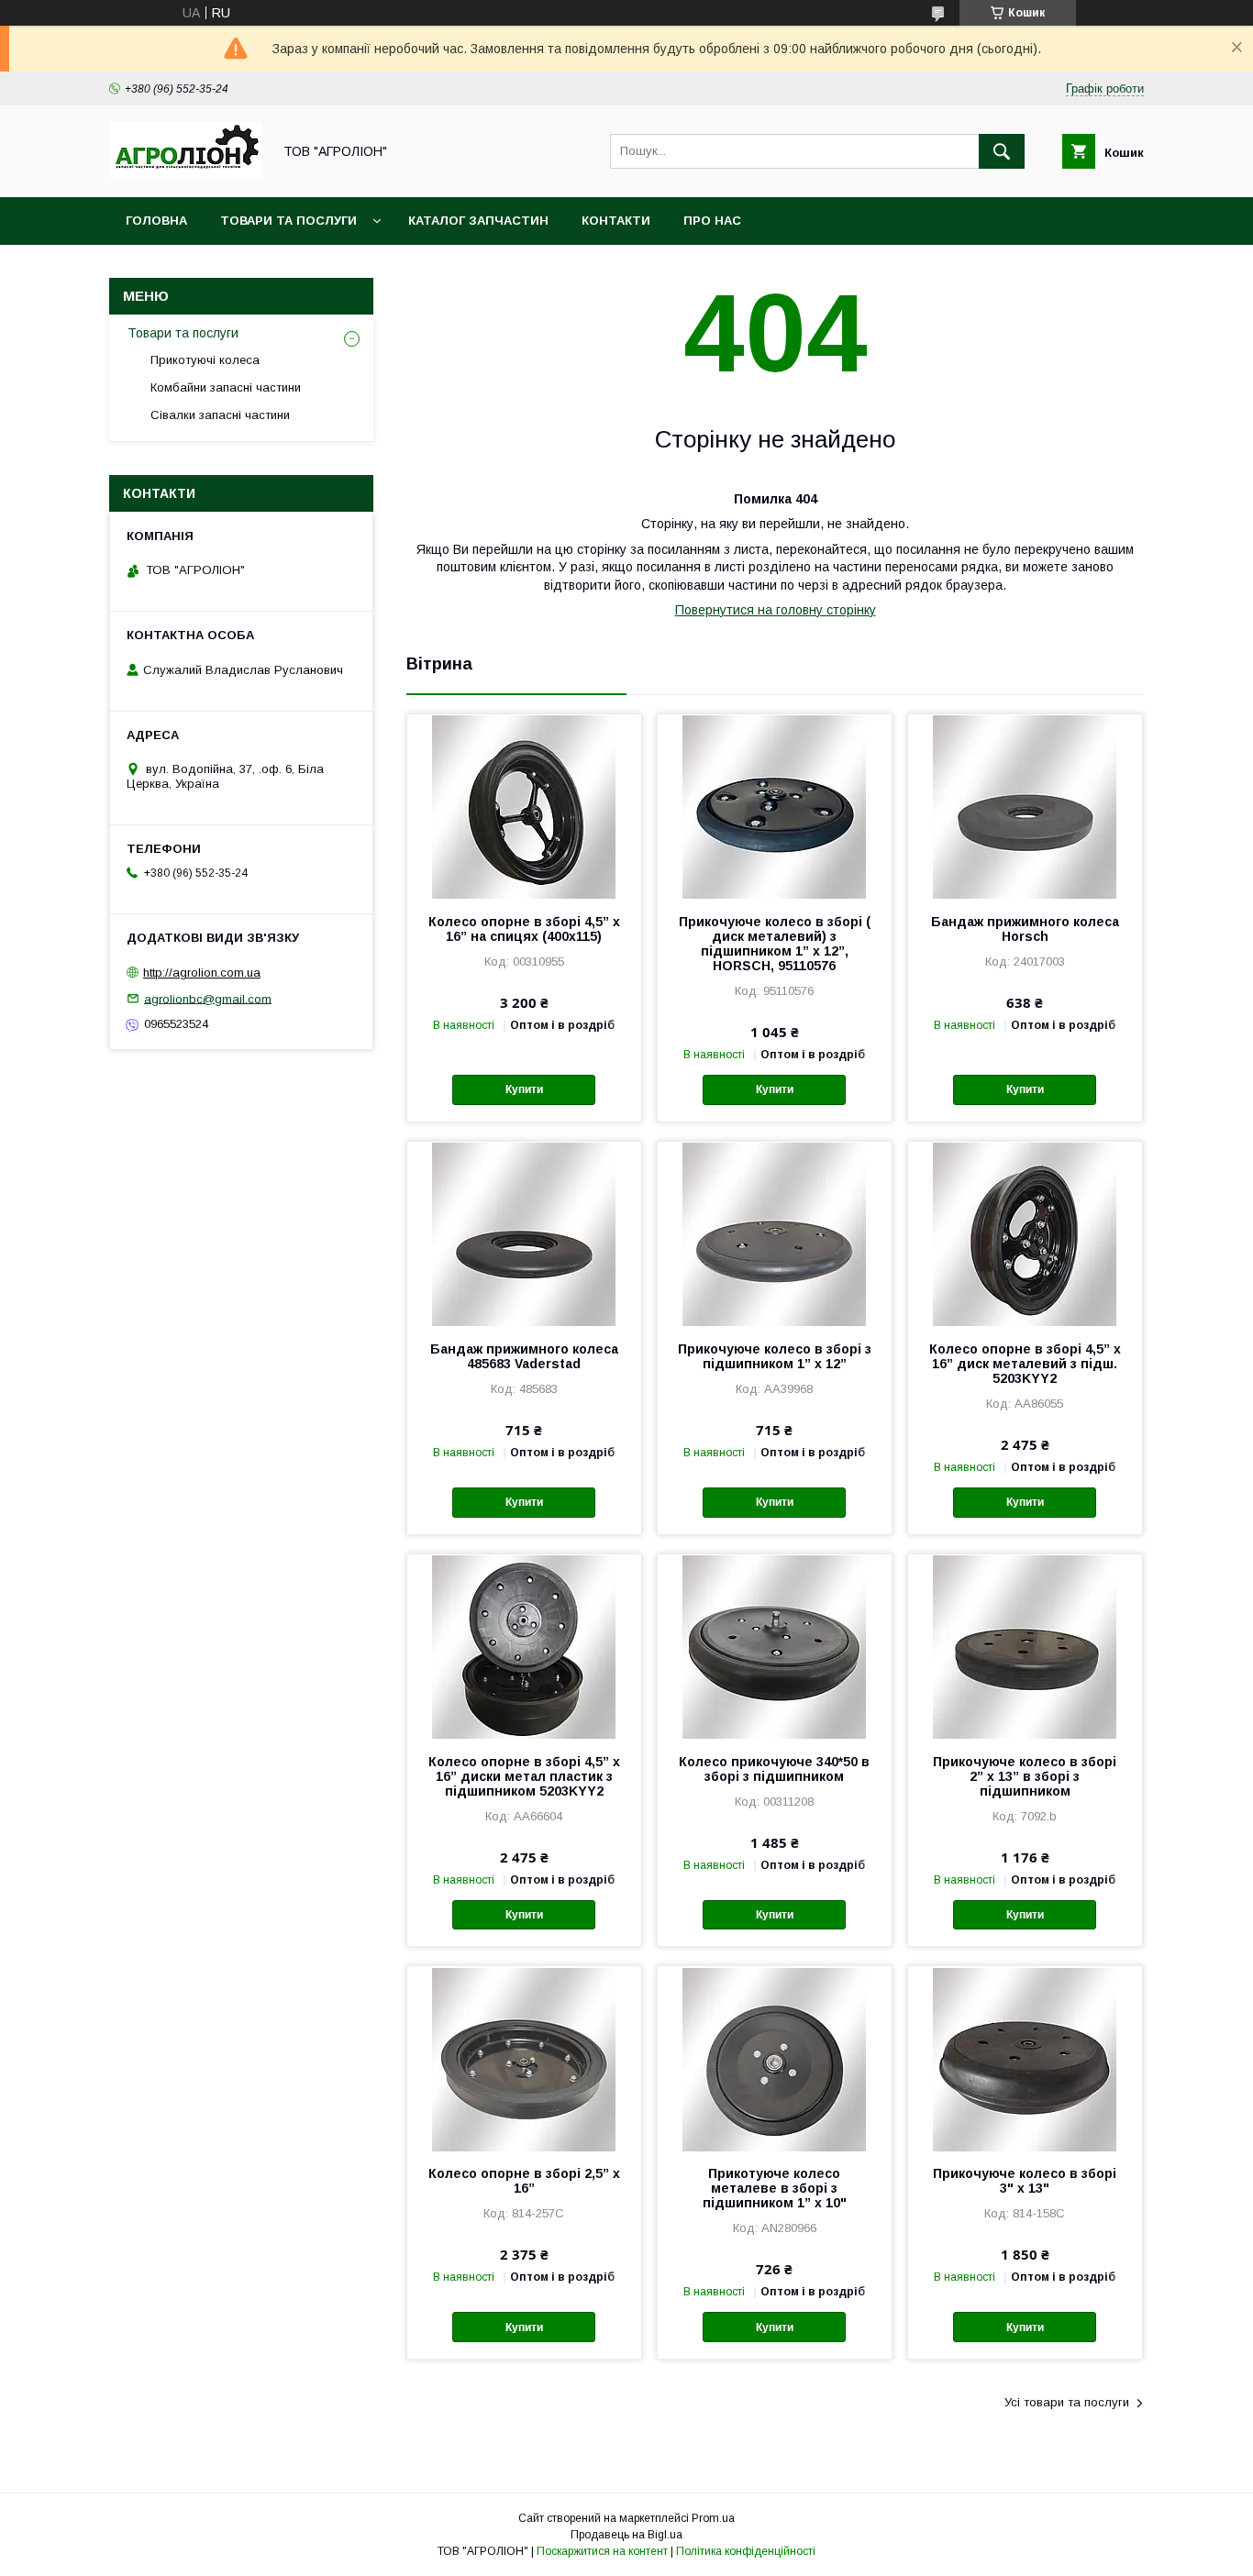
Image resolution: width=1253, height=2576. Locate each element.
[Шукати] (1002, 151)
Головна (156, 221)
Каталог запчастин (478, 221)
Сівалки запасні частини (220, 415)
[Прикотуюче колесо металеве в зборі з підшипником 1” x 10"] (775, 2058)
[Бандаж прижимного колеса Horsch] (1025, 806)
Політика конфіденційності (746, 2551)
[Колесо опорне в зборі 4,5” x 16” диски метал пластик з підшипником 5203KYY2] (524, 1646)
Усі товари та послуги (1067, 2402)
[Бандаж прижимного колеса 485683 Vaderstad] (524, 1233)
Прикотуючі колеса (205, 360)
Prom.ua (713, 2518)
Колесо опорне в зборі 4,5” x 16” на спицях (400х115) (524, 929)
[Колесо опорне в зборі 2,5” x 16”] (524, 2058)
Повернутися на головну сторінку (776, 610)
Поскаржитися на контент (602, 2551)
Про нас (712, 221)
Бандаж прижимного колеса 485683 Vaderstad (524, 1356)
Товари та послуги (288, 221)
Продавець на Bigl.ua (626, 2535)
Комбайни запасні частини (226, 387)
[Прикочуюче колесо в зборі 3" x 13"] (1025, 2058)
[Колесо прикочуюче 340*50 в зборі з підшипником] (775, 1646)
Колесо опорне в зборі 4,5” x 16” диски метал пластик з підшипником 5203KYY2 (524, 1776)
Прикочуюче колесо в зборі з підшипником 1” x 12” (775, 1356)
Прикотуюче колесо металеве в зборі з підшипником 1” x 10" (775, 2188)
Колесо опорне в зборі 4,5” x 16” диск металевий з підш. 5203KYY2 (1025, 1364)
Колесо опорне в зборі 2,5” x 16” (524, 2181)
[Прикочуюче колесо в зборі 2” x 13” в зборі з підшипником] (1025, 1646)
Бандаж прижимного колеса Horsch (1025, 929)
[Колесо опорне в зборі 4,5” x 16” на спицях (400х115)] (524, 806)
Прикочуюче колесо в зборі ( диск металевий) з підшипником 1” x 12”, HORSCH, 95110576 (775, 944)
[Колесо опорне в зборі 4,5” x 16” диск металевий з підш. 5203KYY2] (1025, 1233)
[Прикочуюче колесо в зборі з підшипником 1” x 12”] (775, 1233)
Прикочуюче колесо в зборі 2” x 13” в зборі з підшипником (1025, 1776)
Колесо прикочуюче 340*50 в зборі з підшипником (774, 1769)
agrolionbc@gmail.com (208, 998)
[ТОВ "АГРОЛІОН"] (185, 173)
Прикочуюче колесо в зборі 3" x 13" (1025, 2181)
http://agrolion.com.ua (202, 973)
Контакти (616, 221)
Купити (524, 1089)
